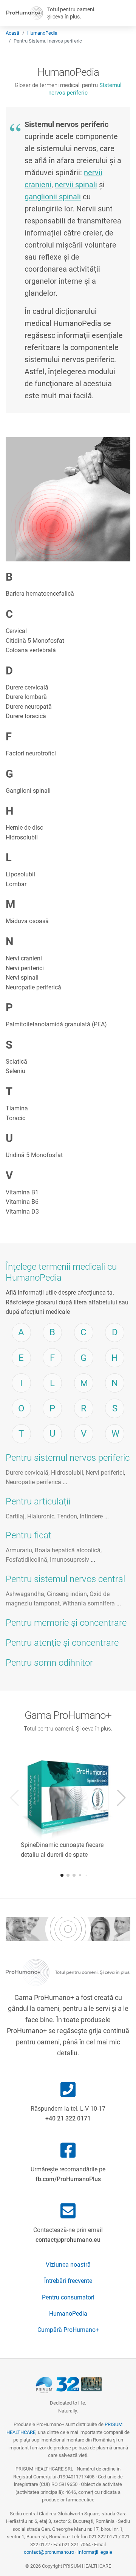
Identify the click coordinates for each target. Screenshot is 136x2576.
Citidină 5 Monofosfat (35, 641)
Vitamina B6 (22, 1202)
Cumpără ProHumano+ (68, 2330)
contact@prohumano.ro (49, 2552)
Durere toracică (26, 716)
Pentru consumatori (68, 2297)
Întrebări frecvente (68, 2281)
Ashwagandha (25, 1594)
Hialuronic (41, 1516)
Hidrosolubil (22, 837)
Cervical (16, 631)
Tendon (67, 1516)
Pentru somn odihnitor (49, 1663)
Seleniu (15, 1071)
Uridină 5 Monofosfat (34, 1155)
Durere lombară (26, 697)
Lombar (16, 884)
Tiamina (17, 1108)
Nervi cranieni (24, 958)
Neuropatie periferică (33, 987)
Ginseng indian (67, 1594)
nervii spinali (76, 185)
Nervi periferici (25, 968)
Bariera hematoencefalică (40, 594)
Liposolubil (20, 874)
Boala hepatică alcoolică (68, 1550)
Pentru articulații (38, 1501)
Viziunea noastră (68, 2265)
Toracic (15, 1118)
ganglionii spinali (53, 197)
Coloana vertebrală (31, 650)
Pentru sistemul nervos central (65, 1579)
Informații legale (95, 2552)
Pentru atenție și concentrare (62, 1643)
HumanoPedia (42, 33)
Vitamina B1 (22, 1192)
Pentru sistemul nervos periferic (68, 1458)
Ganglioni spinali (28, 791)
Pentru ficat (29, 1535)
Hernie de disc (24, 828)
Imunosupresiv (70, 1560)
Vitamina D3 (22, 1212)
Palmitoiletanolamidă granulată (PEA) (56, 1024)
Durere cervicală (27, 687)
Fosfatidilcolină (26, 1560)
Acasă (12, 33)
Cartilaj (15, 1516)
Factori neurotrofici (31, 753)
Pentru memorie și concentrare (66, 1623)
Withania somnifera (89, 1603)
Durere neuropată (29, 707)
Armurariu (19, 1550)
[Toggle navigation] (123, 13)
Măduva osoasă (27, 921)
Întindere (91, 1516)
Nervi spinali (22, 978)
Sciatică (16, 1062)
